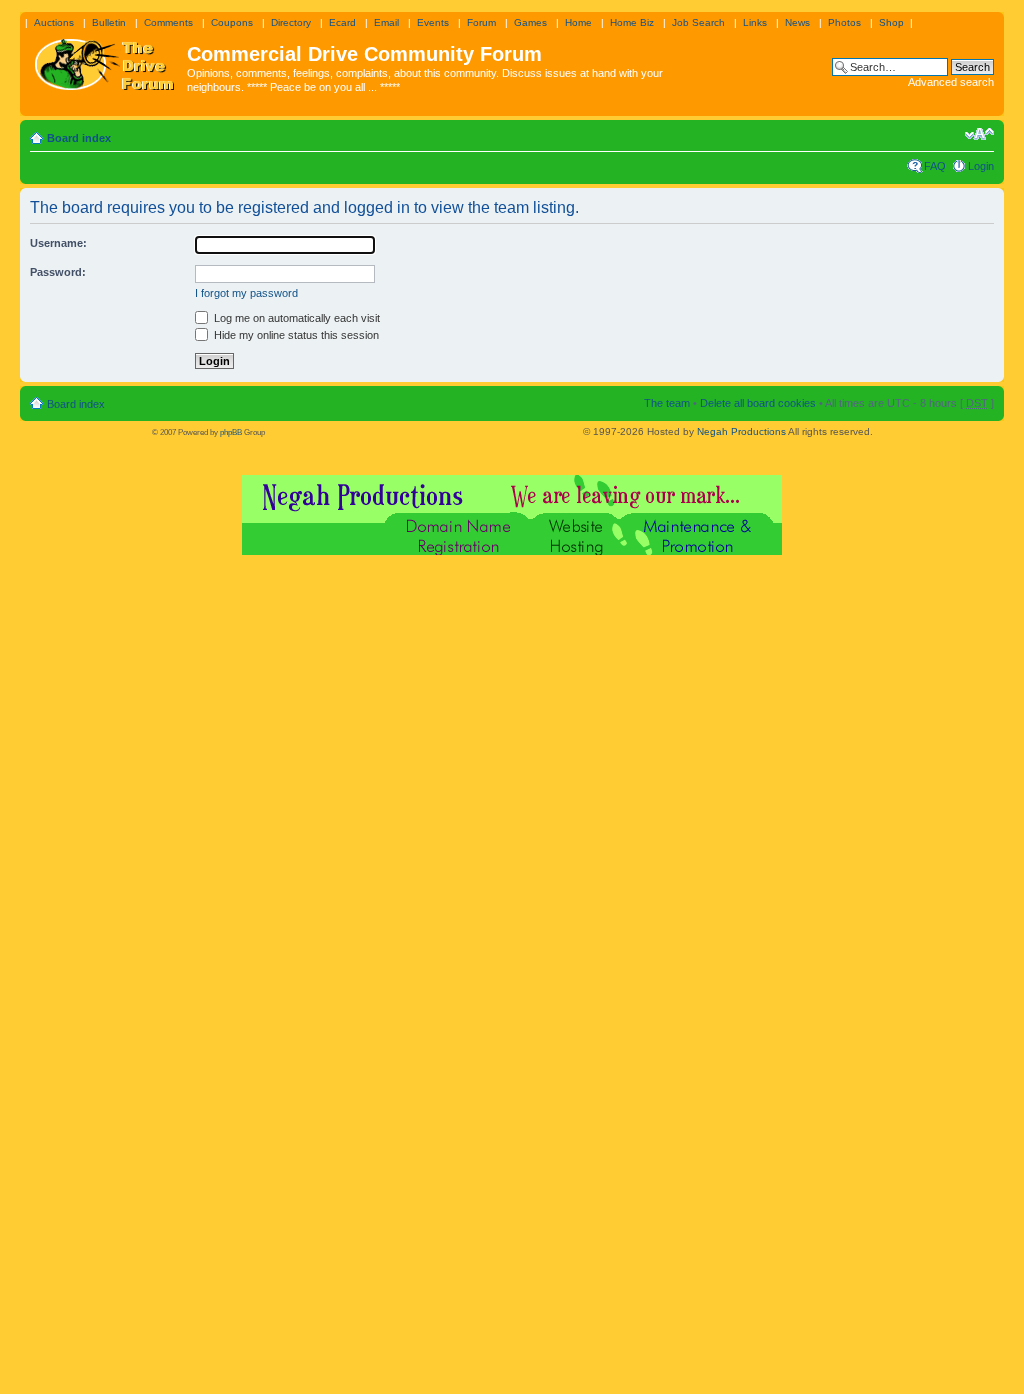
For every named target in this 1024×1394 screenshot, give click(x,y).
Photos (844, 22)
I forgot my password (246, 293)
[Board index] (106, 60)
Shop (891, 22)
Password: (58, 272)
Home (578, 22)
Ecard (342, 22)
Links (755, 22)
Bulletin (109, 22)
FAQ (935, 166)
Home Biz (632, 22)
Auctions (54, 22)
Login (981, 166)
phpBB (231, 432)
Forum (481, 22)
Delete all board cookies (758, 403)
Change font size (979, 134)
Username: (58, 243)
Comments (168, 22)
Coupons (232, 22)
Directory (291, 22)
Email (386, 22)
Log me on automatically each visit (295, 318)
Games (530, 22)
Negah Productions (741, 431)
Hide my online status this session (295, 335)
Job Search (698, 22)
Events (433, 22)
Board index (79, 138)
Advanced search (951, 82)
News (797, 22)
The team (667, 403)
